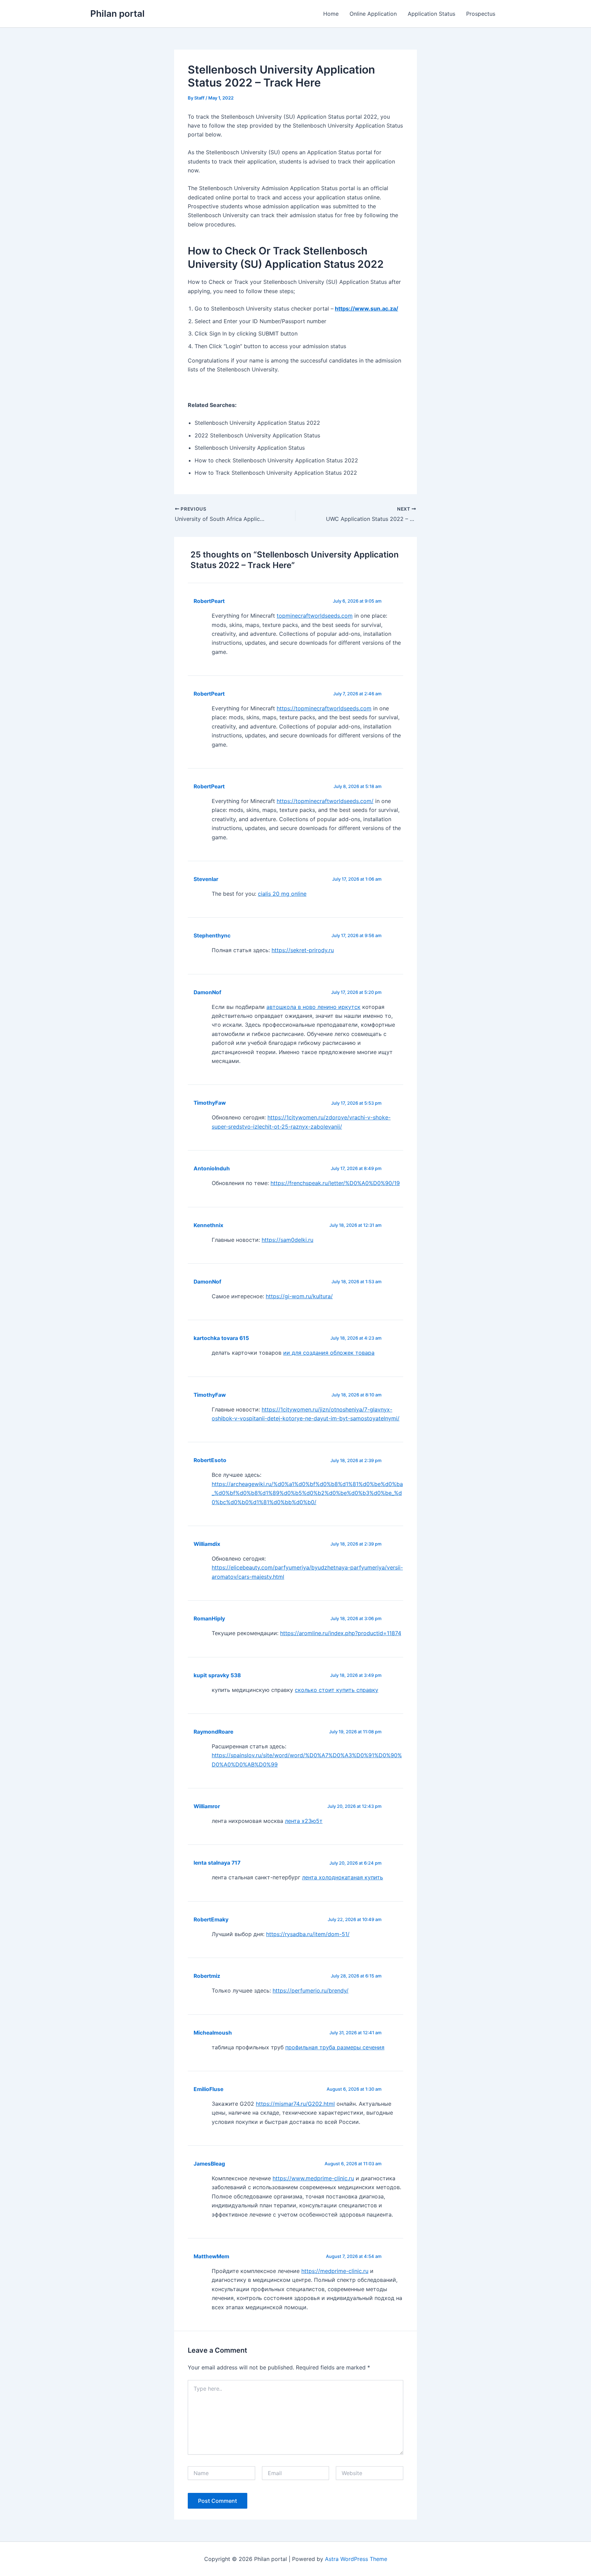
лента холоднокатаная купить (343, 1877)
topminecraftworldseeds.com (315, 616)
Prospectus (481, 14)
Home (331, 14)
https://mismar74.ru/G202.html (295, 2104)
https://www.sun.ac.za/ (366, 308)
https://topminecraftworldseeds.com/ (325, 801)
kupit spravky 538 (217, 1675)
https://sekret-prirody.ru (303, 950)
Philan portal (117, 14)
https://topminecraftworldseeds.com (324, 708)
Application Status (431, 14)
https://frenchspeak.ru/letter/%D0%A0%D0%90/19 (335, 1183)
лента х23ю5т (304, 1821)
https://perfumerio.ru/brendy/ (311, 1990)
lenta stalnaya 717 (217, 1863)
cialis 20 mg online (282, 894)
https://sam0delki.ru (287, 1240)
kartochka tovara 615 (221, 1338)
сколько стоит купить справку (337, 1690)
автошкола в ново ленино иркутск (313, 1007)
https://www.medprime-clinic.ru (313, 2178)
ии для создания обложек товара (329, 1353)
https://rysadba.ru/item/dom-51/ (308, 1934)
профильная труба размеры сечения (335, 2047)
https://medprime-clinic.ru (335, 2271)
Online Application (373, 14)
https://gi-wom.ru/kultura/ (299, 1296)
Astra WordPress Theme (356, 2559)
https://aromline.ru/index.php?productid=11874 (341, 1633)
